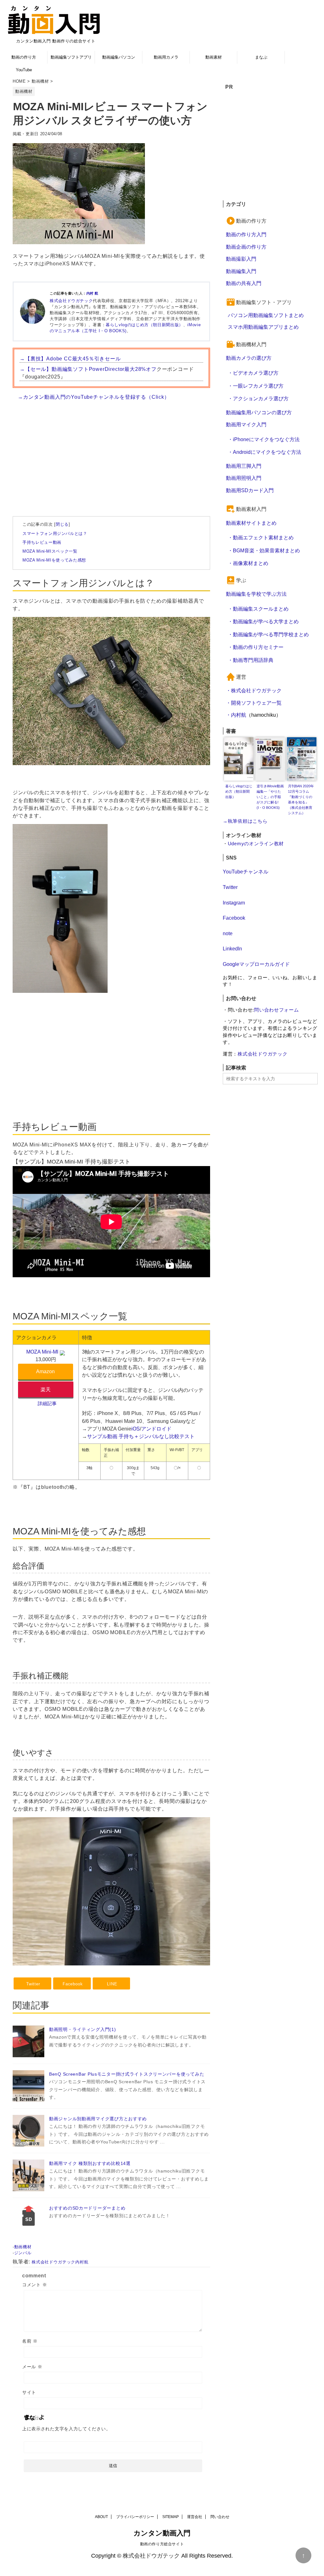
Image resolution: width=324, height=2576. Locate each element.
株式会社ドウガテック (71, 301)
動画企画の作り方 (246, 247)
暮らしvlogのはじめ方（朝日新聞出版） (144, 325)
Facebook (234, 918)
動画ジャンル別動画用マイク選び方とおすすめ (98, 2119)
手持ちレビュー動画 (42, 542)
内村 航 (92, 293)
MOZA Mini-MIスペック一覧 (50, 551)
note (228, 933)
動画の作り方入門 (246, 234)
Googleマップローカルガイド (256, 964)
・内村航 (236, 715)
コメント (34, 2285)
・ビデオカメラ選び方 (253, 373)
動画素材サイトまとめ (251, 523)
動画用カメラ (166, 57)
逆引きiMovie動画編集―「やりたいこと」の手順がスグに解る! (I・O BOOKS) (270, 797)
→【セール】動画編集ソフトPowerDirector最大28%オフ (88, 369)
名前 (30, 2341)
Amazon (45, 1371)
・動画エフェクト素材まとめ (261, 537)
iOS (136, 1429)
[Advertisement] (111, 452)
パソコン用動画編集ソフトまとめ (266, 315)
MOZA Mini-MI (42, 1352)
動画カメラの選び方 (249, 358)
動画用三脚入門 (244, 466)
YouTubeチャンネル (246, 872)
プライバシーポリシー (135, 2517)
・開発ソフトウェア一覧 (254, 703)
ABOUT (101, 2517)
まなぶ (261, 57)
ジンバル (23, 2253)
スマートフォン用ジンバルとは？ (55, 533)
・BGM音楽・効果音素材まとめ (264, 550)
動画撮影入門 (241, 259)
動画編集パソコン (119, 57)
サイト (29, 2392)
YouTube (24, 70)
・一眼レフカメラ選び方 (256, 386)
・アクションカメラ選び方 (258, 398)
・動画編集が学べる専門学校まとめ (268, 634)
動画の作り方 (24, 57)
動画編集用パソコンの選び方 (259, 412)
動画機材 (23, 2247)
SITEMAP (171, 2517)
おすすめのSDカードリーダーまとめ (87, 2208)
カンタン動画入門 (162, 2533)
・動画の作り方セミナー (256, 647)
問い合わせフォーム (277, 1010)
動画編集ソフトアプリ (71, 57)
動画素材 (214, 57)
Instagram (234, 903)
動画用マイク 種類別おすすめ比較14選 (90, 2163)
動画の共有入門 (244, 283)
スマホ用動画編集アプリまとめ (263, 327)
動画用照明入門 (244, 478)
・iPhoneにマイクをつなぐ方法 (264, 439)
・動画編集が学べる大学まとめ (263, 621)
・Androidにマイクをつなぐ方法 (265, 452)
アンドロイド (156, 1429)
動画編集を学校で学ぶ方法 (256, 594)
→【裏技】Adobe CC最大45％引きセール (70, 358)
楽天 (46, 1389)
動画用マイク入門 (246, 424)
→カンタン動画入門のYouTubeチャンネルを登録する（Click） (94, 397)
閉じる (62, 524)
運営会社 (195, 2517)
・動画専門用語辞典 (251, 660)
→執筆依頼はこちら (245, 821)
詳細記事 (47, 1404)
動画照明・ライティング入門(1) (83, 2029)
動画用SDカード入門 (250, 490)
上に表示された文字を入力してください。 (66, 2429)
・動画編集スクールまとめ (258, 609)
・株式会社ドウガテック (254, 690)
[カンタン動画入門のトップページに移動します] (54, 20)
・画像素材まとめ (248, 563)
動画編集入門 (241, 271)
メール (32, 2367)
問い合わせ (220, 2517)
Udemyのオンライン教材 (256, 844)
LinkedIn (232, 949)
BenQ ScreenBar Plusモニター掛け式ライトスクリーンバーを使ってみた (127, 2074)
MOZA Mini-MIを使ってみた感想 (54, 560)
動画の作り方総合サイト (162, 2544)
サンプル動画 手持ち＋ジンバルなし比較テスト (141, 1436)
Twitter (230, 887)
